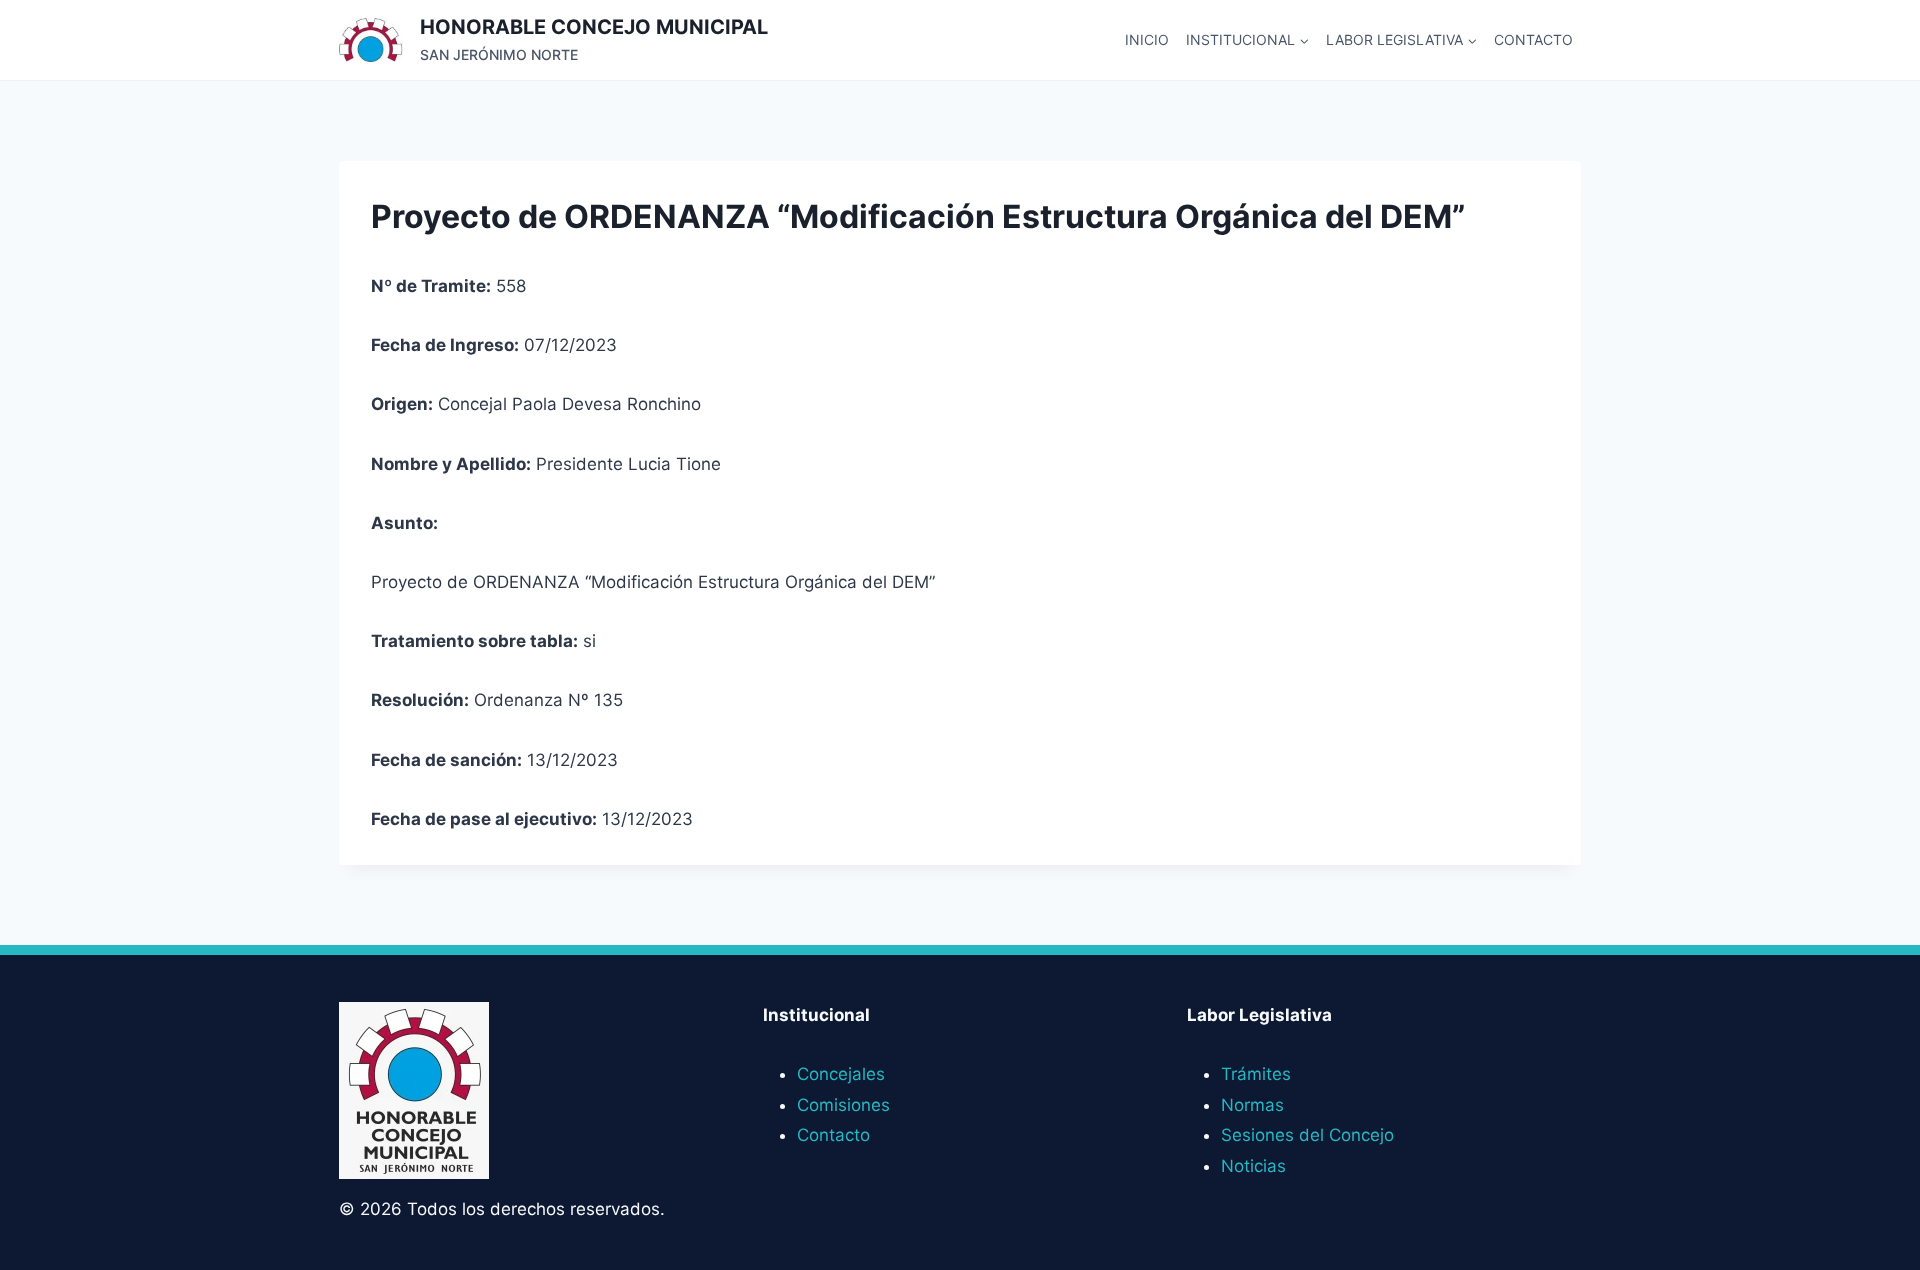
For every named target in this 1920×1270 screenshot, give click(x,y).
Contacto (1533, 39)
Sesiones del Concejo (1307, 1135)
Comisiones (843, 1105)
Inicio (1147, 39)
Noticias (1253, 1166)
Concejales (841, 1074)
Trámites (1256, 1074)
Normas (1252, 1105)
